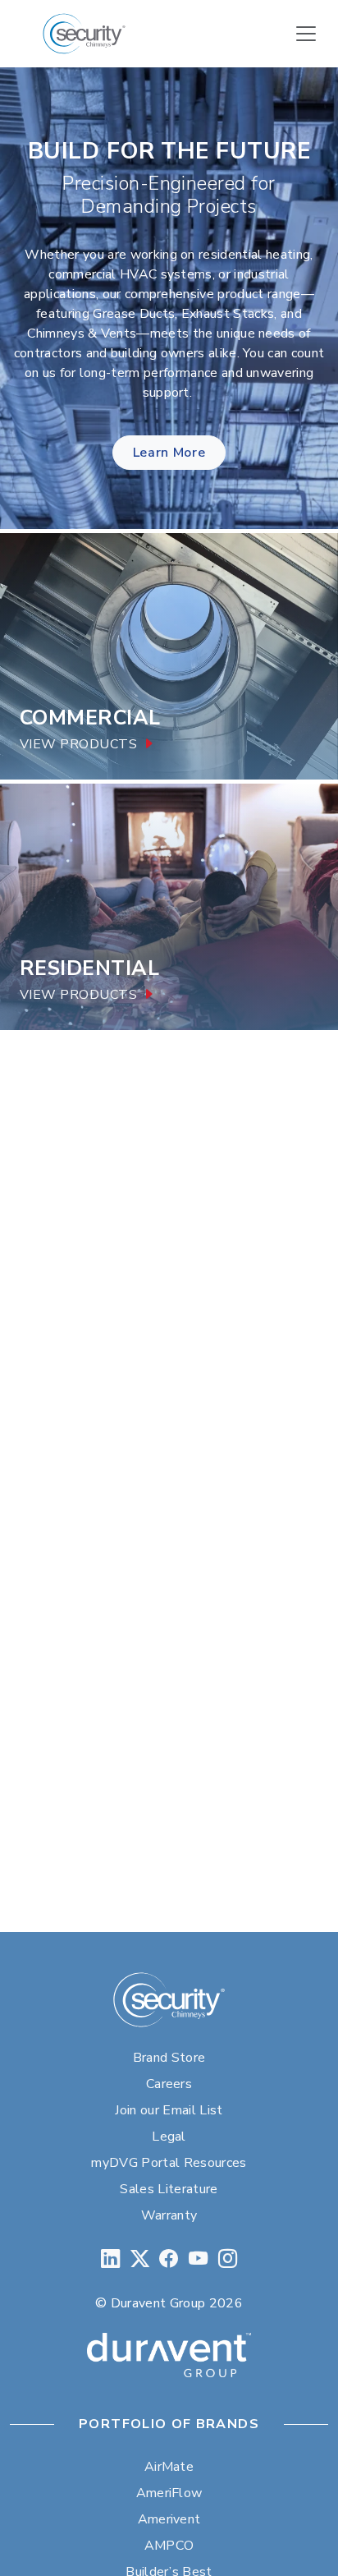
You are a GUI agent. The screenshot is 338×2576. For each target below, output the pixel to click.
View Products (78, 745)
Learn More (169, 453)
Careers (169, 2084)
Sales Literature (169, 2189)
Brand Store (169, 2058)
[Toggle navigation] (306, 34)
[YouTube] (198, 2259)
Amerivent (169, 2519)
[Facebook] (169, 2259)
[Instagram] (228, 2259)
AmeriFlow (169, 2493)
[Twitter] (140, 2259)
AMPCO (169, 2546)
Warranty (169, 2215)
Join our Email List (169, 2110)
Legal (169, 2137)
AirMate (169, 2467)
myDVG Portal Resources (169, 2163)
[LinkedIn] (110, 2259)
